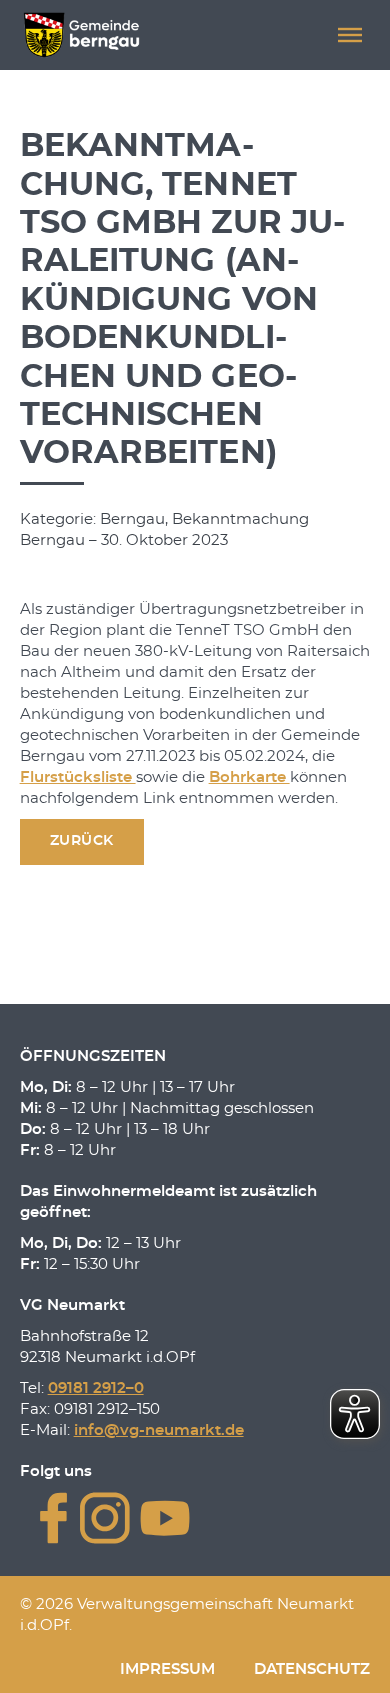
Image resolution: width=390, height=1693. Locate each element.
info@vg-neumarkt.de (159, 1430)
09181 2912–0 (96, 1388)
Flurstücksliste (78, 777)
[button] (350, 35)
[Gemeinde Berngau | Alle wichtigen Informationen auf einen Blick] (81, 35)
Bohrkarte (249, 777)
